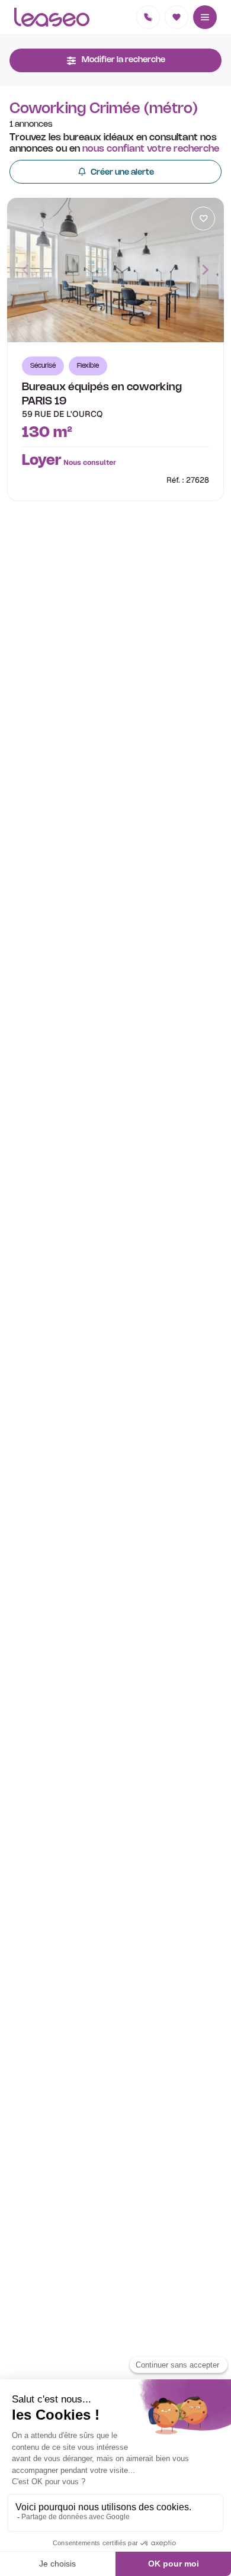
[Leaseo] (52, 17)
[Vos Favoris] (177, 17)
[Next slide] (205, 270)
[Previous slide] (26, 270)
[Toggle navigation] (205, 17)
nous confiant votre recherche (151, 149)
